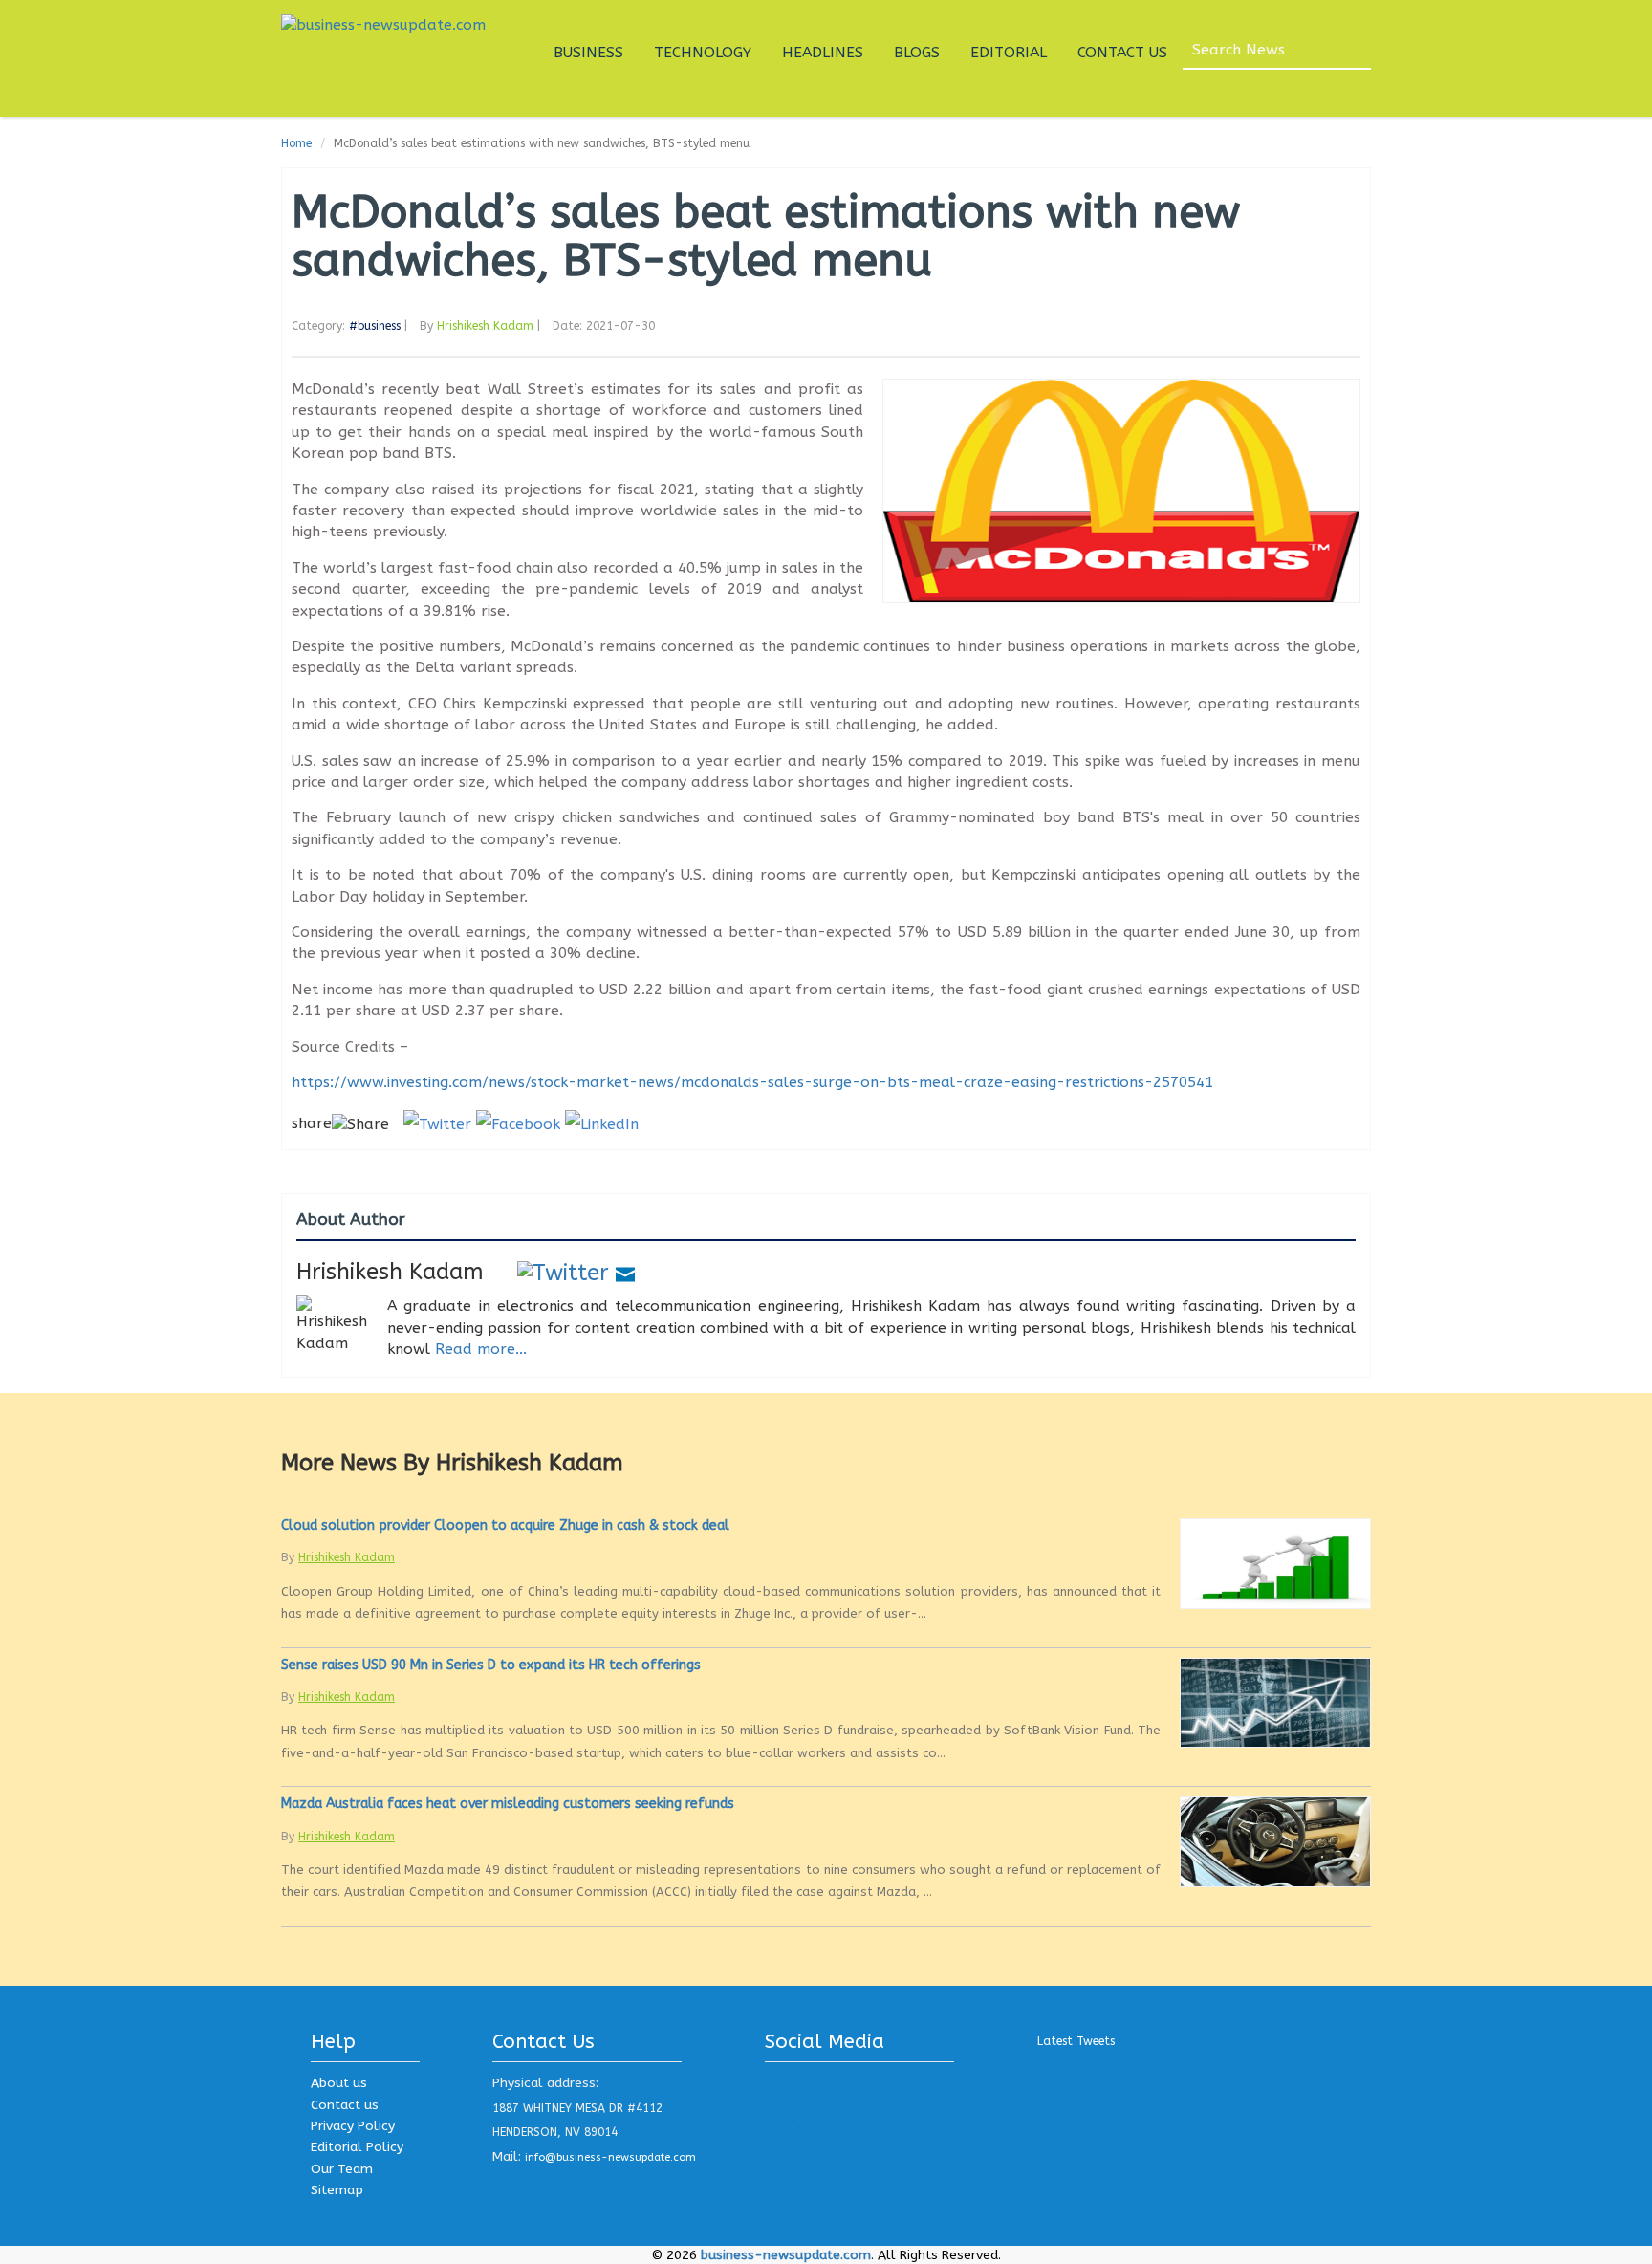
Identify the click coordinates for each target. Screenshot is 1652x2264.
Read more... (481, 1349)
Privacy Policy (353, 2126)
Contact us (345, 2105)
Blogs (917, 53)
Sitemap (337, 2190)
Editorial (1009, 53)
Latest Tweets (1076, 2041)
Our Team (342, 2169)
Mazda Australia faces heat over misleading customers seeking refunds (508, 1804)
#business (375, 326)
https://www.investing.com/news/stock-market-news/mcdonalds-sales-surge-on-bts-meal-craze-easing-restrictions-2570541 (752, 1082)
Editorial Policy (357, 2147)
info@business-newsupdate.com (610, 2157)
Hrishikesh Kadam (485, 326)
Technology (703, 53)
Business (588, 53)
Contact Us (1122, 53)
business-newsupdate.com (786, 2255)
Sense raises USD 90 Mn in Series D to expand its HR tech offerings (491, 1665)
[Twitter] (563, 1272)
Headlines (823, 53)
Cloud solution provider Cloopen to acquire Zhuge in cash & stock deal (505, 1525)
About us (339, 2083)
